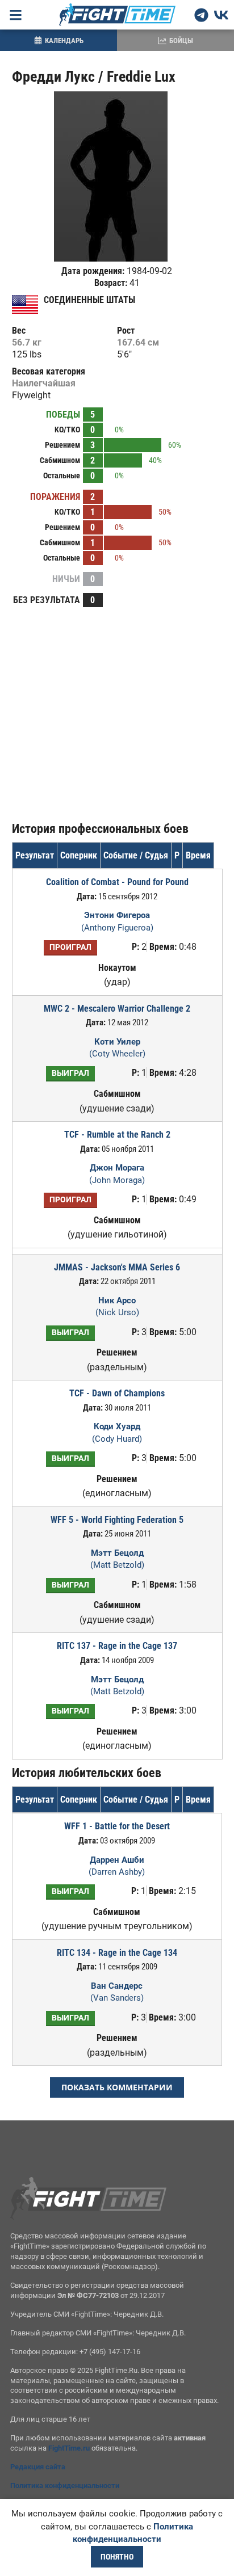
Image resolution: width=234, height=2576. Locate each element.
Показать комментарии (117, 2087)
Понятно (117, 2557)
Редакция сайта (38, 2467)
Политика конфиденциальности (65, 2485)
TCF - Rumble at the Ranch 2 (117, 1135)
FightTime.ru (69, 2448)
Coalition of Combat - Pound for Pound (117, 882)
